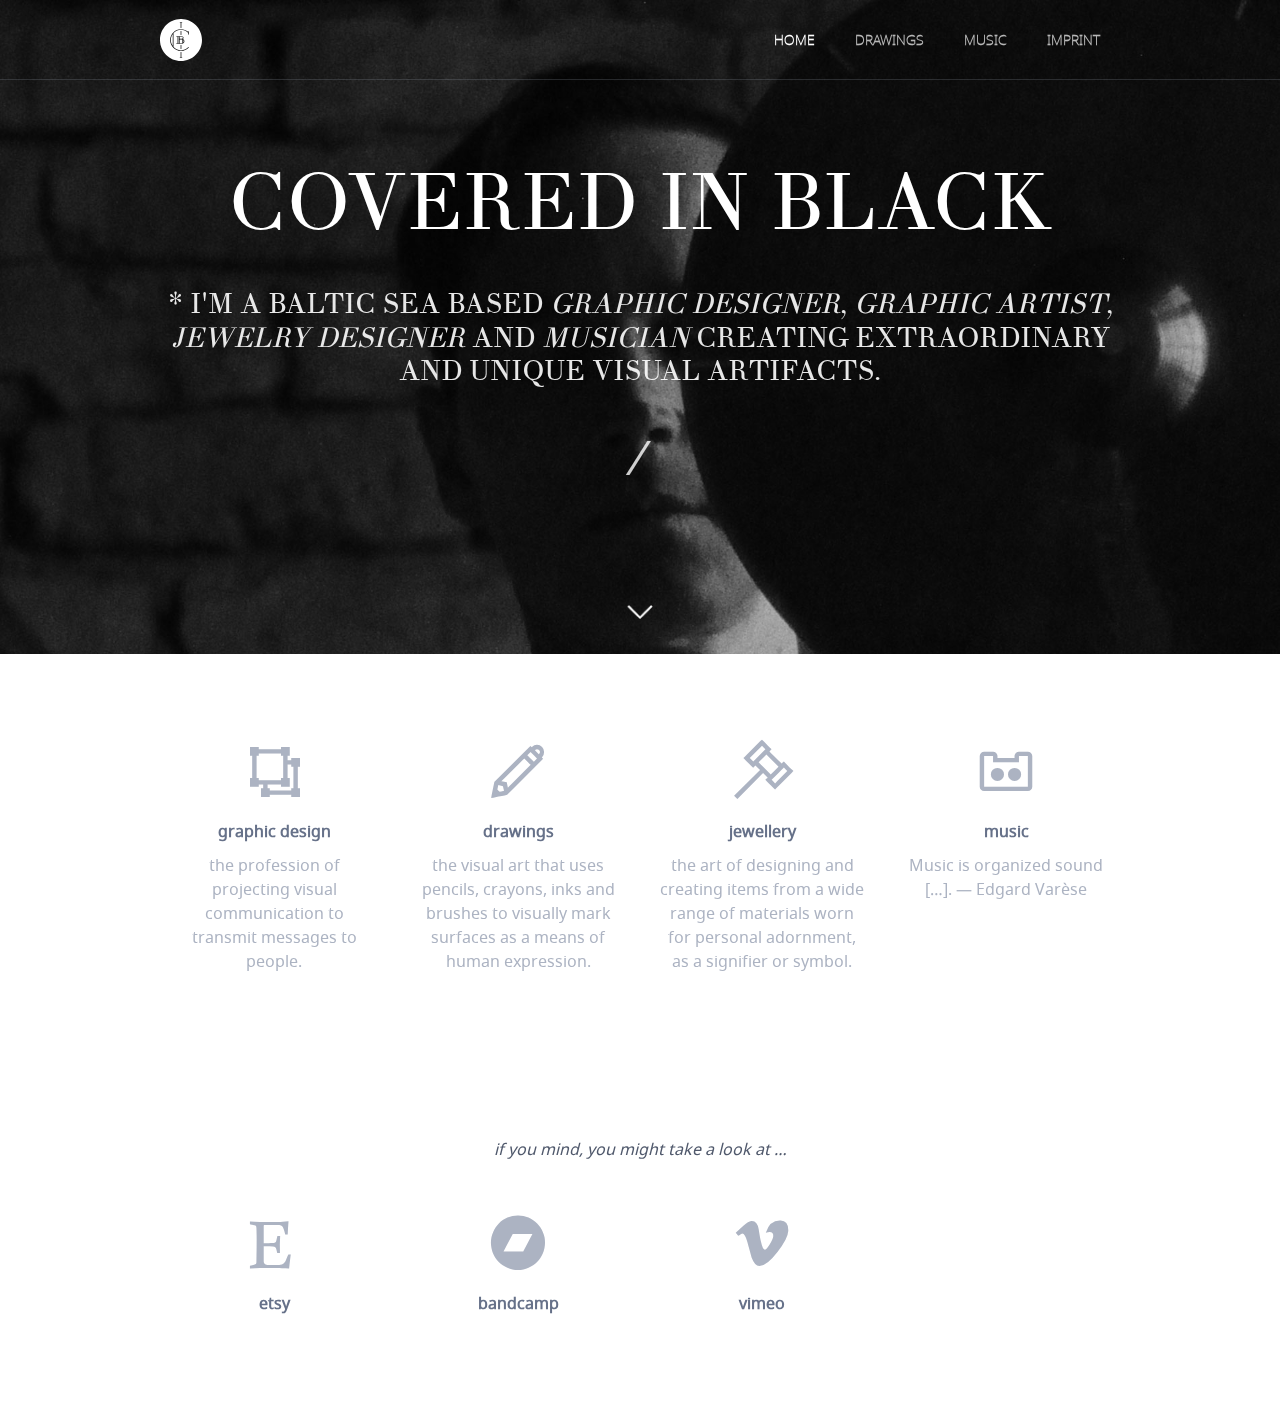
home (794, 40)
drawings (889, 40)
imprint (1073, 40)
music (985, 40)
